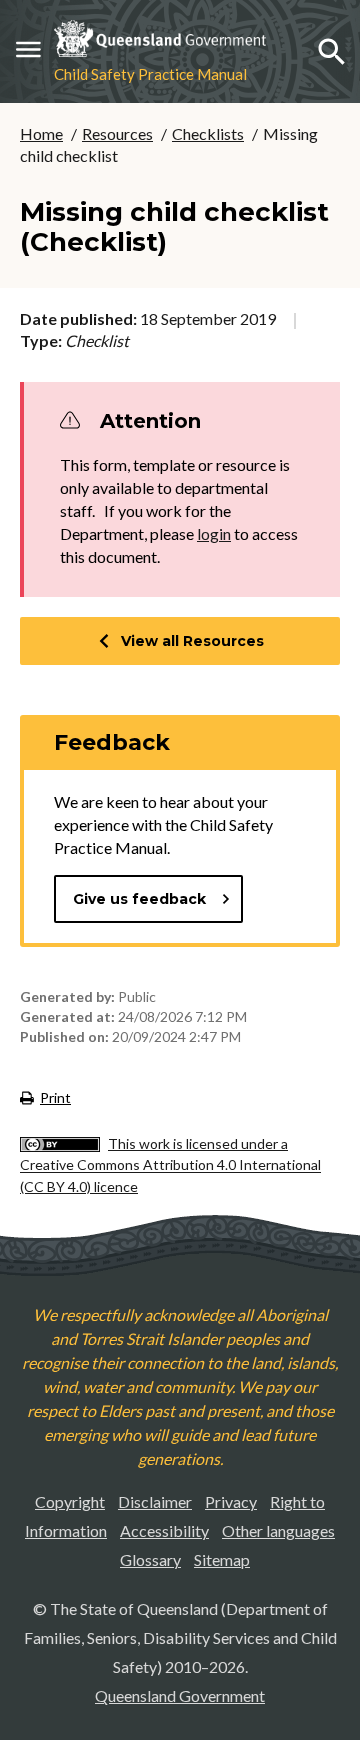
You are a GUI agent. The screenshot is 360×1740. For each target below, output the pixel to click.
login (214, 533)
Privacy (231, 1501)
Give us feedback (139, 899)
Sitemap (222, 1559)
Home (41, 133)
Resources (117, 133)
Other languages (278, 1530)
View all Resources (192, 641)
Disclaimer (155, 1501)
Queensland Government (180, 1695)
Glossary (150, 1559)
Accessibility (164, 1530)
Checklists (208, 133)
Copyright (70, 1501)
